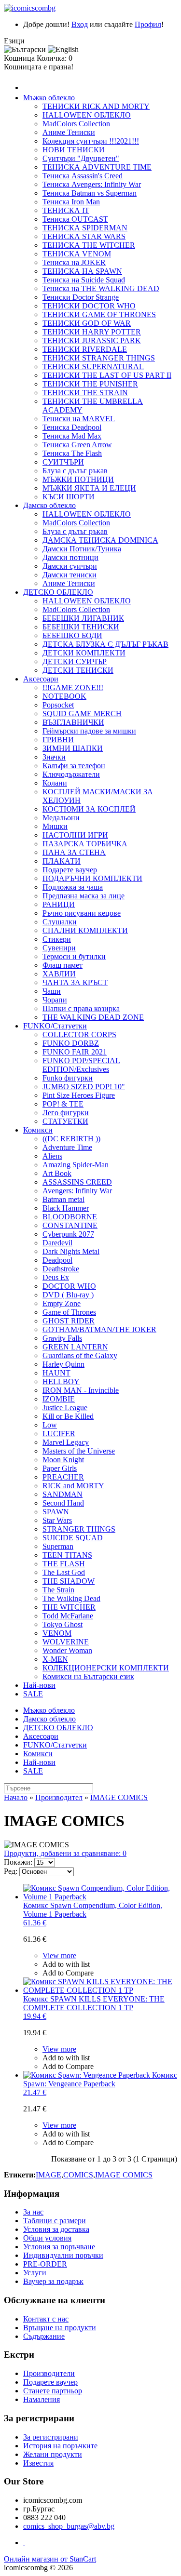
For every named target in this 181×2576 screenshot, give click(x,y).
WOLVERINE (66, 1642)
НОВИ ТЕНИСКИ (74, 150)
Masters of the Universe (79, 1451)
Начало (16, 1797)
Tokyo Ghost (63, 1624)
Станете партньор (53, 2391)
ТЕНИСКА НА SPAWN (82, 271)
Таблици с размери (55, 2221)
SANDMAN (63, 1494)
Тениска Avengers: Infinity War (92, 184)
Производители (49, 2373)
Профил (148, 24)
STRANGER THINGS (79, 1529)
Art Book (57, 1173)
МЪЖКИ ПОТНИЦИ (78, 479)
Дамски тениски (70, 575)
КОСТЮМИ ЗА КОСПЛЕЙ (89, 809)
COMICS (78, 2175)
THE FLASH (64, 1564)
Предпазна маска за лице (84, 896)
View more (59, 1955)
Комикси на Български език (88, 1676)
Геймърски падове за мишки (89, 731)
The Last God (64, 1572)
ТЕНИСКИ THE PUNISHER (90, 384)
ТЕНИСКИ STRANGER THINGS (99, 358)
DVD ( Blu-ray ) (68, 1295)
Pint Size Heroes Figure (79, 1095)
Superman (58, 1546)
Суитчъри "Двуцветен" (81, 158)
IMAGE (49, 2175)
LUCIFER (59, 1434)
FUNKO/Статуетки (55, 1026)
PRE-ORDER (45, 2264)
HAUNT (56, 1373)
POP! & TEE (63, 1104)
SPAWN (56, 1512)
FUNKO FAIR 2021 (75, 1052)
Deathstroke (61, 1269)
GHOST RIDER (69, 1321)
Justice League (65, 1408)
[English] (63, 50)
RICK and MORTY (73, 1486)
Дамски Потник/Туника (82, 549)
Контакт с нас (46, 2319)
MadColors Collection (76, 124)
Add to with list (66, 1964)
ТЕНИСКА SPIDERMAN (85, 228)
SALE (33, 1694)
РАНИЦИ (59, 904)
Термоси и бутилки (74, 956)
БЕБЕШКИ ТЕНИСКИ (81, 627)
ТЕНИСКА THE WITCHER (89, 245)
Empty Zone (62, 1303)
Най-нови (39, 1685)
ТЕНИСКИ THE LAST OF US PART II (107, 375)
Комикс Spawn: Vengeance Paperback (100, 2084)
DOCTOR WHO (69, 1286)
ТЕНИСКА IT (66, 210)
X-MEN (55, 1659)
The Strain (58, 1590)
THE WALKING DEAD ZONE (93, 1017)
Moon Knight (63, 1460)
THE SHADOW (69, 1581)
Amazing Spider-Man (76, 1165)
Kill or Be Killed (68, 1416)
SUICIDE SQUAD (73, 1538)
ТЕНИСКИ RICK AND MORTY (96, 106)
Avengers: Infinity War (77, 1191)
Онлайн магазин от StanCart (50, 2559)
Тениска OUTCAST (75, 219)
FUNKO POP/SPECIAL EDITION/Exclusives (81, 1065)
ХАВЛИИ (59, 974)
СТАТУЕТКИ (65, 1121)
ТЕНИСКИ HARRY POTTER (92, 332)
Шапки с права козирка (81, 1008)
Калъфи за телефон (74, 766)
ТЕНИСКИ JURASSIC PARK (92, 340)
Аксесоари (41, 679)
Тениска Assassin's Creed (83, 176)
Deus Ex (56, 1277)
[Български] (25, 50)
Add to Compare (68, 1973)
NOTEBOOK (64, 696)
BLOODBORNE (70, 1217)
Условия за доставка (56, 2229)
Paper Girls (60, 1468)
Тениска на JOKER (74, 262)
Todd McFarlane (68, 1616)
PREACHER (63, 1477)
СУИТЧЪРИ (63, 462)
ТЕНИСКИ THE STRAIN (85, 393)
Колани (55, 783)
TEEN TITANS (67, 1555)
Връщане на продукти (60, 2328)
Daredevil (57, 1243)
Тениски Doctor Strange (81, 297)
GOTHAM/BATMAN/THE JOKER (99, 1329)
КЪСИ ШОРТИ (69, 497)
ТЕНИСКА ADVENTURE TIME (97, 167)
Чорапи (55, 1000)
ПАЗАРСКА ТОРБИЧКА (85, 844)
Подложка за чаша (73, 887)
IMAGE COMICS (119, 1797)
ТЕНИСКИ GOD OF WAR (87, 323)
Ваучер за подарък (53, 2281)
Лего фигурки (66, 1113)
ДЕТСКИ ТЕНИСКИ (78, 670)
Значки (54, 757)
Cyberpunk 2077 (68, 1234)
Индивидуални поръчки (63, 2255)
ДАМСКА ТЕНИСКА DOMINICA (100, 540)
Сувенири (59, 948)
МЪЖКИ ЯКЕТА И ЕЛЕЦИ (89, 488)
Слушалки (60, 922)
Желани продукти (53, 2454)
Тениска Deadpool (72, 427)
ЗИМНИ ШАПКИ (73, 748)
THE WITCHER (69, 1607)
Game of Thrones (69, 1312)
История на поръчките (60, 2446)
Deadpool (57, 1260)
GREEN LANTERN (75, 1347)
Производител (59, 1797)
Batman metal (63, 1199)
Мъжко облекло (49, 98)
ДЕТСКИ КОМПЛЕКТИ (84, 653)
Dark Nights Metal (71, 1251)
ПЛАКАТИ (62, 861)
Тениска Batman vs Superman (90, 193)
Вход (80, 24)
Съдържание (44, 2336)
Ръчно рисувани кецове (82, 913)
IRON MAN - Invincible (81, 1390)
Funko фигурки (68, 1078)
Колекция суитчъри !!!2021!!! (91, 141)
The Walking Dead (71, 1598)
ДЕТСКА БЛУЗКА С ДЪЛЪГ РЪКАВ (105, 644)
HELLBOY (61, 1381)
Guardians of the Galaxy (80, 1355)
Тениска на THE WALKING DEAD (101, 288)
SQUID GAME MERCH (82, 714)
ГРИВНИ (58, 740)
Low (50, 1425)
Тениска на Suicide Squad (84, 280)
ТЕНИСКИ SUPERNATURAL (93, 367)
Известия (38, 2463)
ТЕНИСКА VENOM (77, 254)
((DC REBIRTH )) (71, 1139)
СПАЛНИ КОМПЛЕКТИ (85, 930)
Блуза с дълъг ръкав (75, 471)
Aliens (52, 1156)
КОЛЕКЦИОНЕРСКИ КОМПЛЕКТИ (106, 1668)
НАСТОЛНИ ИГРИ (75, 835)
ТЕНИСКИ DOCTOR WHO (89, 306)
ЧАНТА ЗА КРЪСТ (75, 982)
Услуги (35, 2273)
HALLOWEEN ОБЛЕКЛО (87, 115)
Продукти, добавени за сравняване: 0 (65, 1853)
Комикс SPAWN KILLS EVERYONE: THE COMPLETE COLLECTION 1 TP (94, 2008)
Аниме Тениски (69, 132)
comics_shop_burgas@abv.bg (69, 2526)
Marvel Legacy (66, 1442)
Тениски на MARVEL (79, 419)
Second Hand (63, 1503)
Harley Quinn (63, 1364)
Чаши (52, 991)
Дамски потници (70, 557)
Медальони (61, 818)
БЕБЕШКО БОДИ (72, 635)
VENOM (57, 1633)
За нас (33, 2212)
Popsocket (58, 705)
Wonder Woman (67, 1650)
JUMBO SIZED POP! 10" (84, 1087)
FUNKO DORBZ (71, 1043)
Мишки (55, 826)
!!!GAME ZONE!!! (73, 687)
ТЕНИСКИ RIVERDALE (85, 349)
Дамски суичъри (70, 566)
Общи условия (47, 2238)
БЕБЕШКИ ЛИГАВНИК (83, 618)
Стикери (57, 939)
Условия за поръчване (59, 2247)
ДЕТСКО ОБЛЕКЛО (58, 592)
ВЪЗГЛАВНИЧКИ (73, 722)
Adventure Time (67, 1147)
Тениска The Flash (72, 453)
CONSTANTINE (70, 1225)
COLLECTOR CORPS (79, 1034)
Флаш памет (63, 965)
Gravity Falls (62, 1338)
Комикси (38, 1130)
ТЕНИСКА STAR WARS (84, 236)
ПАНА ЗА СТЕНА (74, 852)
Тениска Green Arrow (77, 445)
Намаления (42, 2399)
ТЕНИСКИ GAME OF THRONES (99, 314)
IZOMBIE (59, 1399)
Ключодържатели (71, 774)
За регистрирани (51, 2437)
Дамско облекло (49, 505)
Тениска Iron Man (71, 202)
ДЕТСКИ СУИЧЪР (75, 661)
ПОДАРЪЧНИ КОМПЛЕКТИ (92, 878)
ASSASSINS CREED (77, 1182)
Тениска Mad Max (72, 436)
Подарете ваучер (70, 870)
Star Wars (57, 1520)
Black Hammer (66, 1208)
